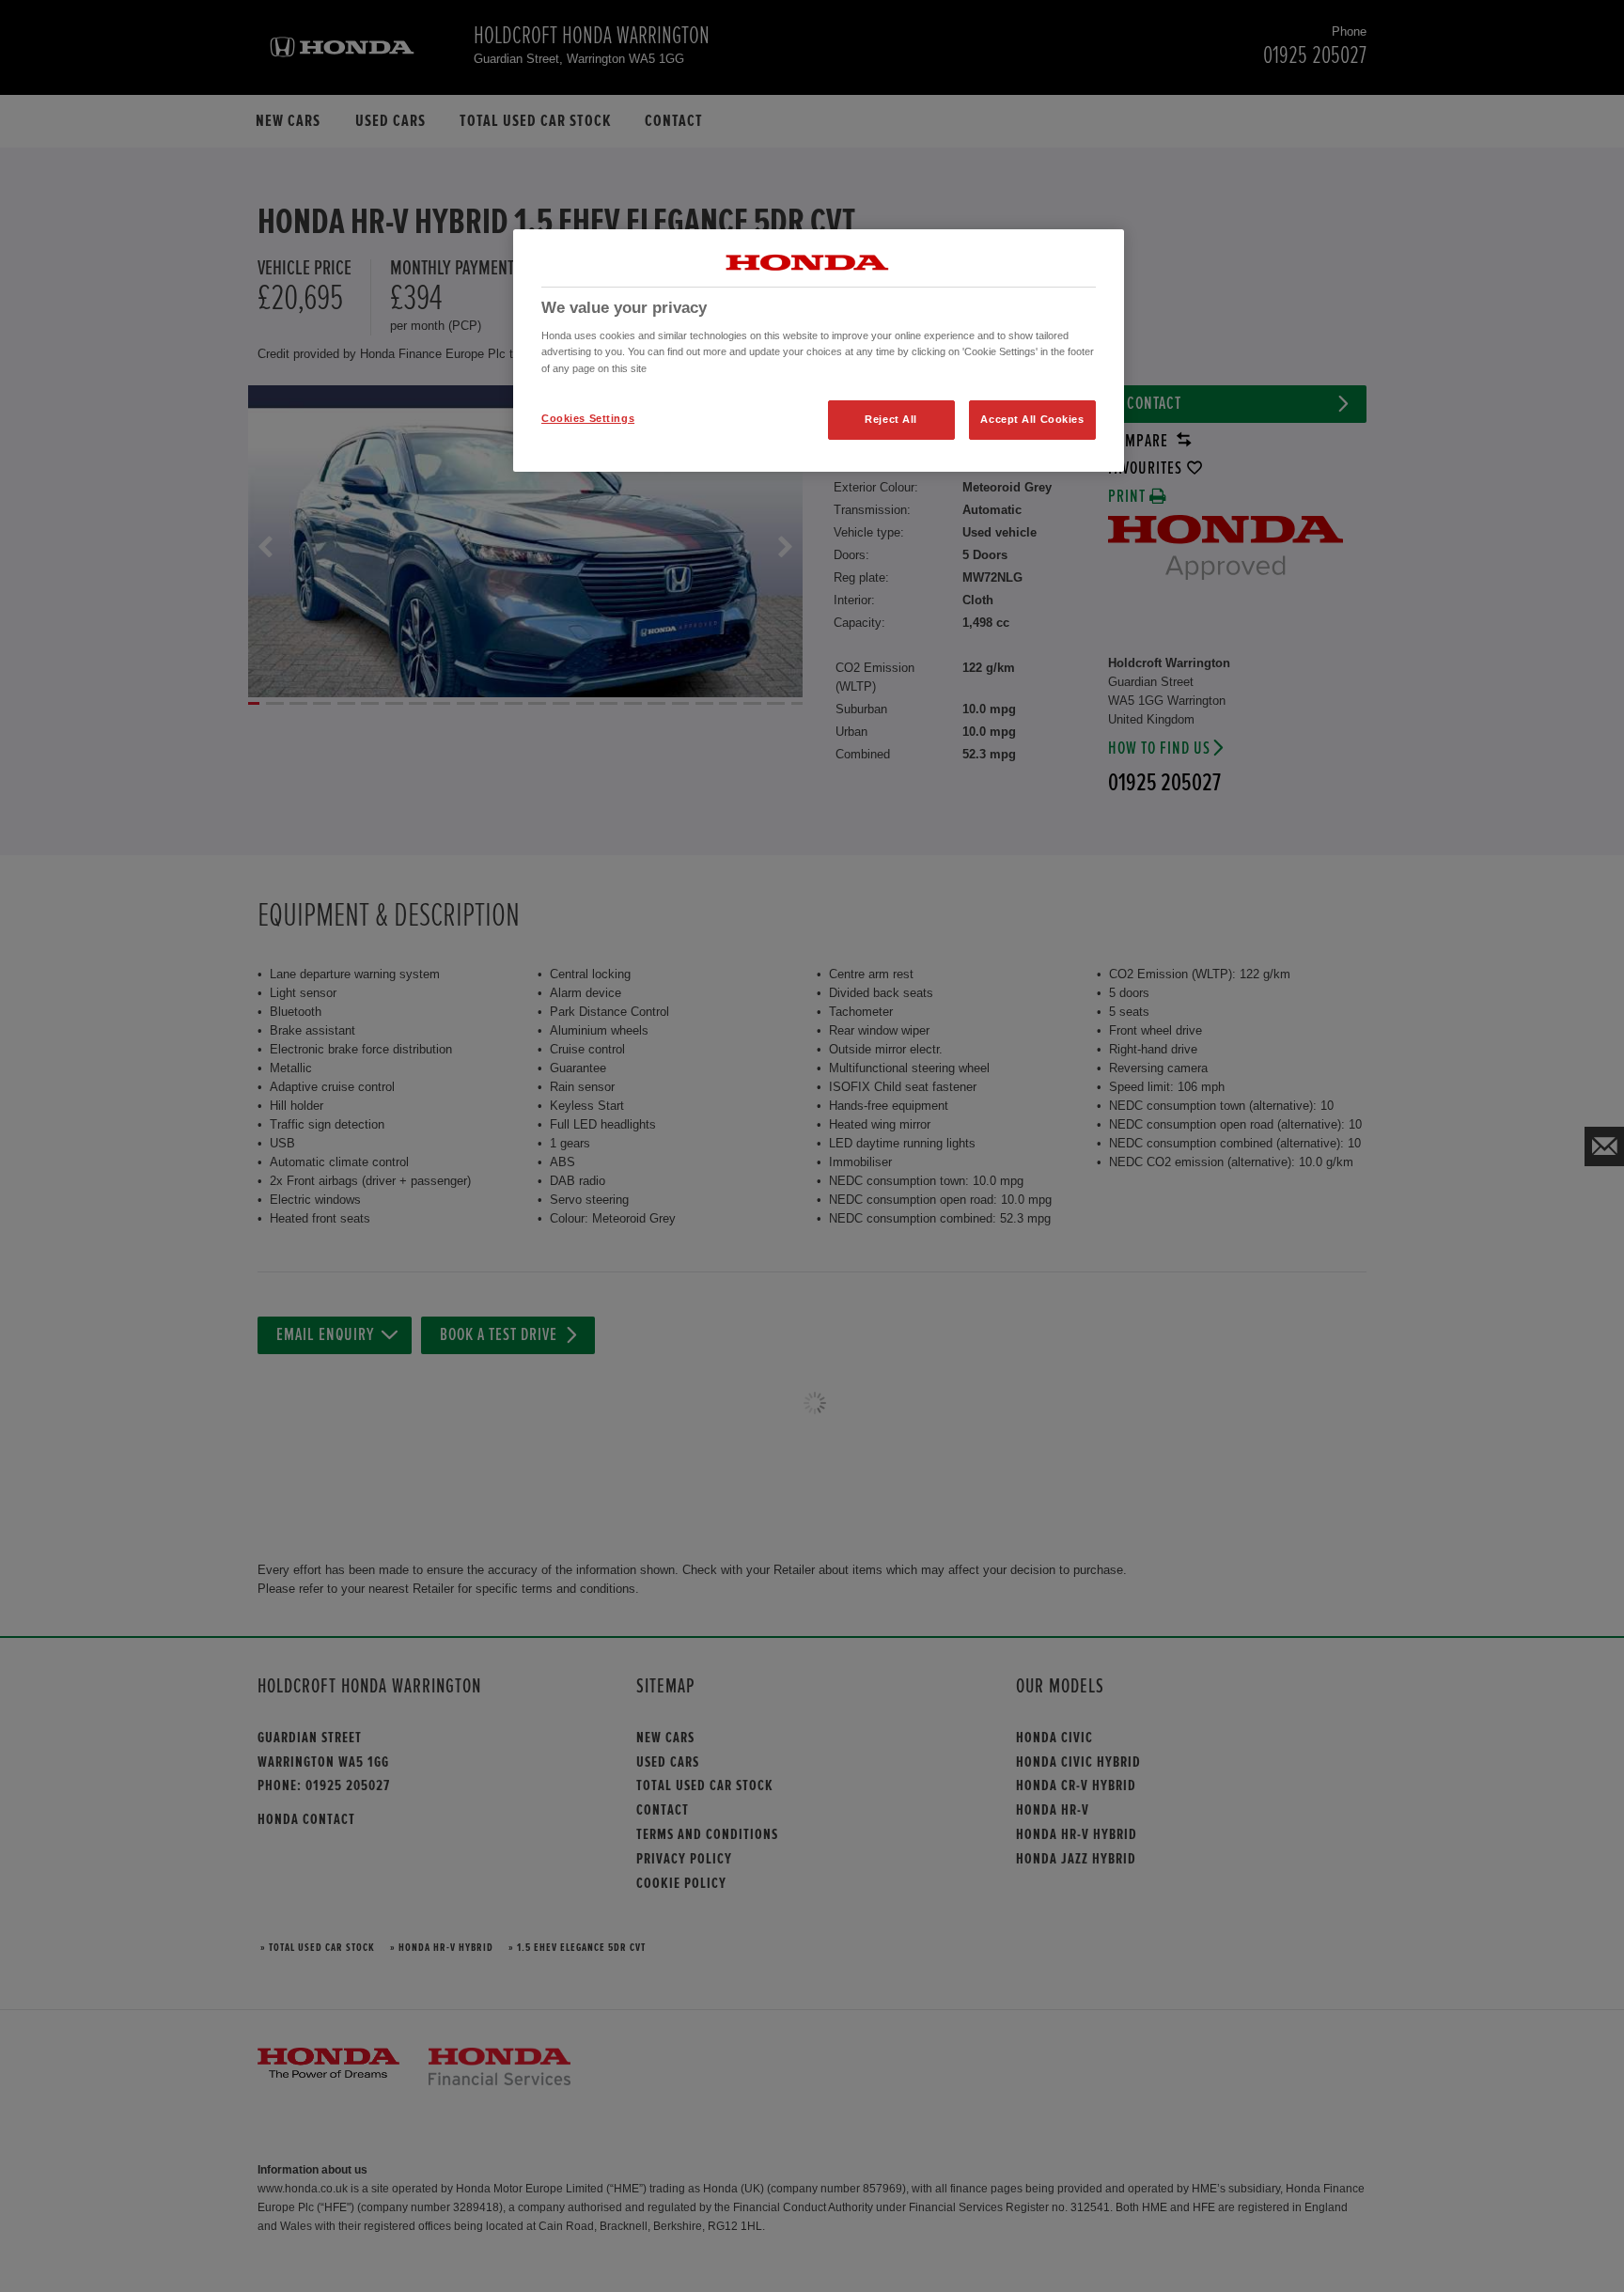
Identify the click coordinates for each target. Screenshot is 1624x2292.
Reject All (891, 419)
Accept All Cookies (1032, 419)
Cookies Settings (588, 418)
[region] (819, 351)
